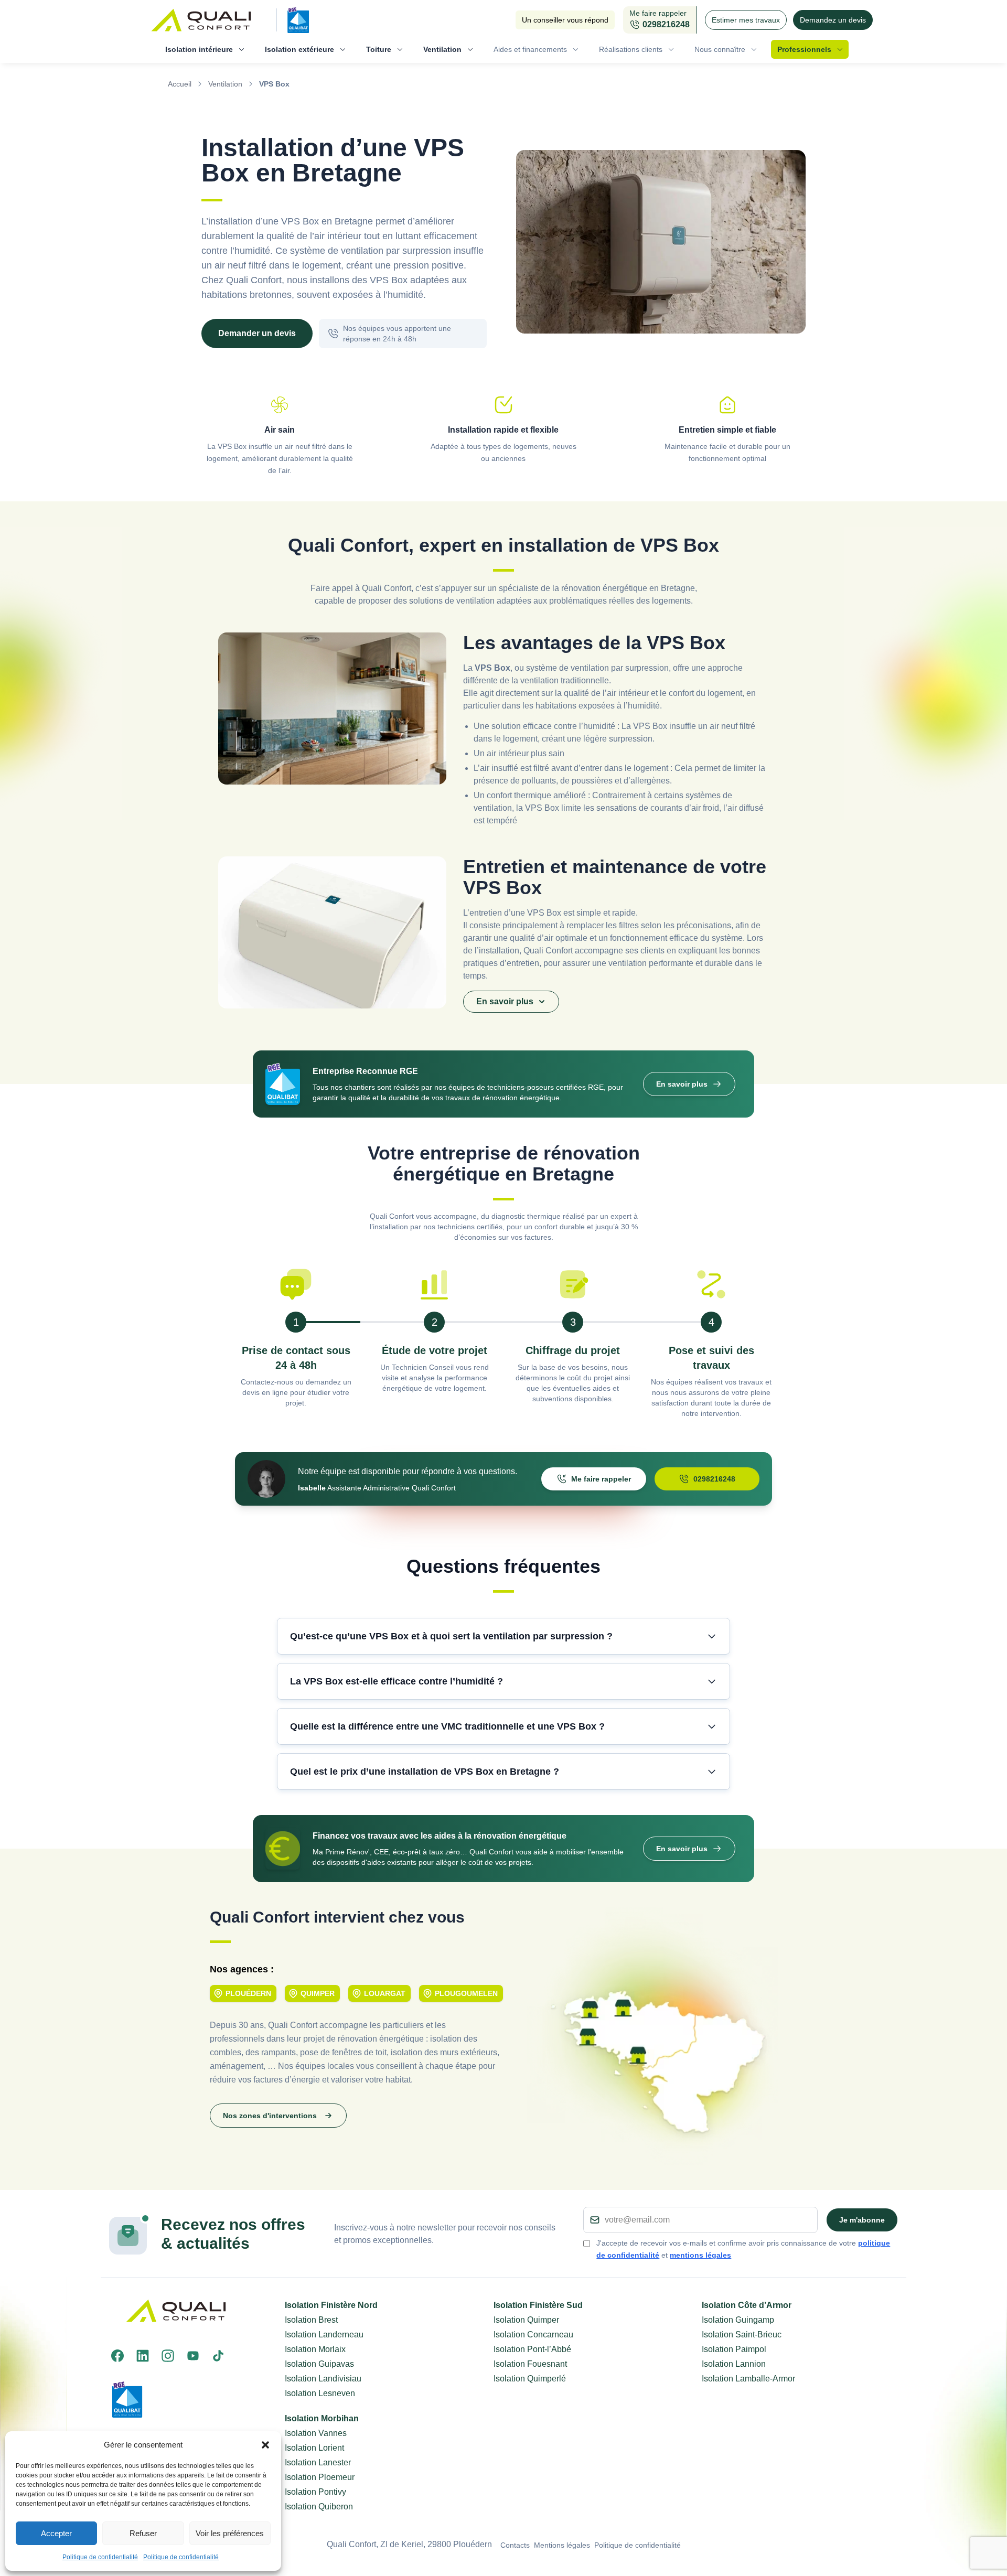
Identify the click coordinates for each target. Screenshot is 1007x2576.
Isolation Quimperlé (530, 2379)
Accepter (56, 2533)
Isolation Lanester (318, 2462)
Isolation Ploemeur (320, 2477)
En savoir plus (682, 1084)
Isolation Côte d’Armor (747, 2305)
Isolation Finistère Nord (331, 2305)
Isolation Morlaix (315, 2349)
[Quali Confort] (206, 20)
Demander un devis (257, 333)
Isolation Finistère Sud (538, 2305)
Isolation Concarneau (533, 2334)
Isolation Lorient (314, 2448)
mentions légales (700, 2255)
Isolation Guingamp (738, 2320)
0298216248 (714, 1479)
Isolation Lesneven (320, 2393)
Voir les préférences (230, 2533)
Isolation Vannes (316, 2433)
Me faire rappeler (601, 1479)
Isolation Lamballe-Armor (748, 2379)
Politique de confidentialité (100, 2557)
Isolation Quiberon (319, 2507)
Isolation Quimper (526, 2320)
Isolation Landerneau (324, 2334)
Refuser (143, 2533)
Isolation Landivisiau (323, 2379)
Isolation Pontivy (315, 2492)
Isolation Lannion (734, 2364)
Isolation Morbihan (322, 2418)
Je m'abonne (862, 2220)
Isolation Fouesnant (530, 2364)
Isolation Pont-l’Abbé (532, 2349)
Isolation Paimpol (734, 2349)
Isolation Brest (311, 2320)
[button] (265, 2445)
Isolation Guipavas (319, 2364)
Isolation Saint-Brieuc (742, 2334)
